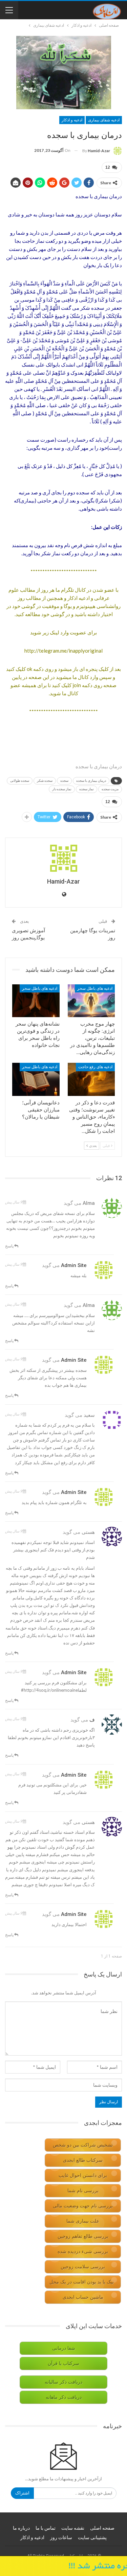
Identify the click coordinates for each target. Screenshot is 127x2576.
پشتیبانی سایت (92, 2537)
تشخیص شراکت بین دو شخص (83, 2145)
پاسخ (10, 1246)
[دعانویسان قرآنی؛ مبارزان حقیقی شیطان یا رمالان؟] (36, 1079)
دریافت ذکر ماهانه (64, 2397)
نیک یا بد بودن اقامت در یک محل (82, 2282)
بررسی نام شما (83, 2191)
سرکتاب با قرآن (63, 2363)
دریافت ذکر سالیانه (63, 2382)
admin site (74, 1265)
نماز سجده (87, 789)
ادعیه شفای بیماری (104, 120)
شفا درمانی (64, 2348)
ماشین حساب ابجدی (83, 2297)
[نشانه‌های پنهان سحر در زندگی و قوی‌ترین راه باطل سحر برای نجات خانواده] (36, 1001)
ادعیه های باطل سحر (95, 988)
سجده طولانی (20, 781)
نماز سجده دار (62, 789)
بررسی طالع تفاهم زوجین (83, 2236)
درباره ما (21, 2528)
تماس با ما (46, 2528)
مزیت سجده (110, 789)
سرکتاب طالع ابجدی (83, 2160)
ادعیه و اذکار (72, 120)
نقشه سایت (73, 2528)
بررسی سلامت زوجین (83, 2267)
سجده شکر (45, 781)
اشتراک (22, 2493)
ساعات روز (61, 2537)
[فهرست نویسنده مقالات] (63, 858)
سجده (64, 781)
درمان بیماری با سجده (91, 781)
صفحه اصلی (102, 2528)
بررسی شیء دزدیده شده (83, 2252)
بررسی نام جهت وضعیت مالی (83, 2206)
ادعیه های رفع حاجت (95, 1067)
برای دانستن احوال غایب (83, 2175)
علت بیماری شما (83, 2221)
